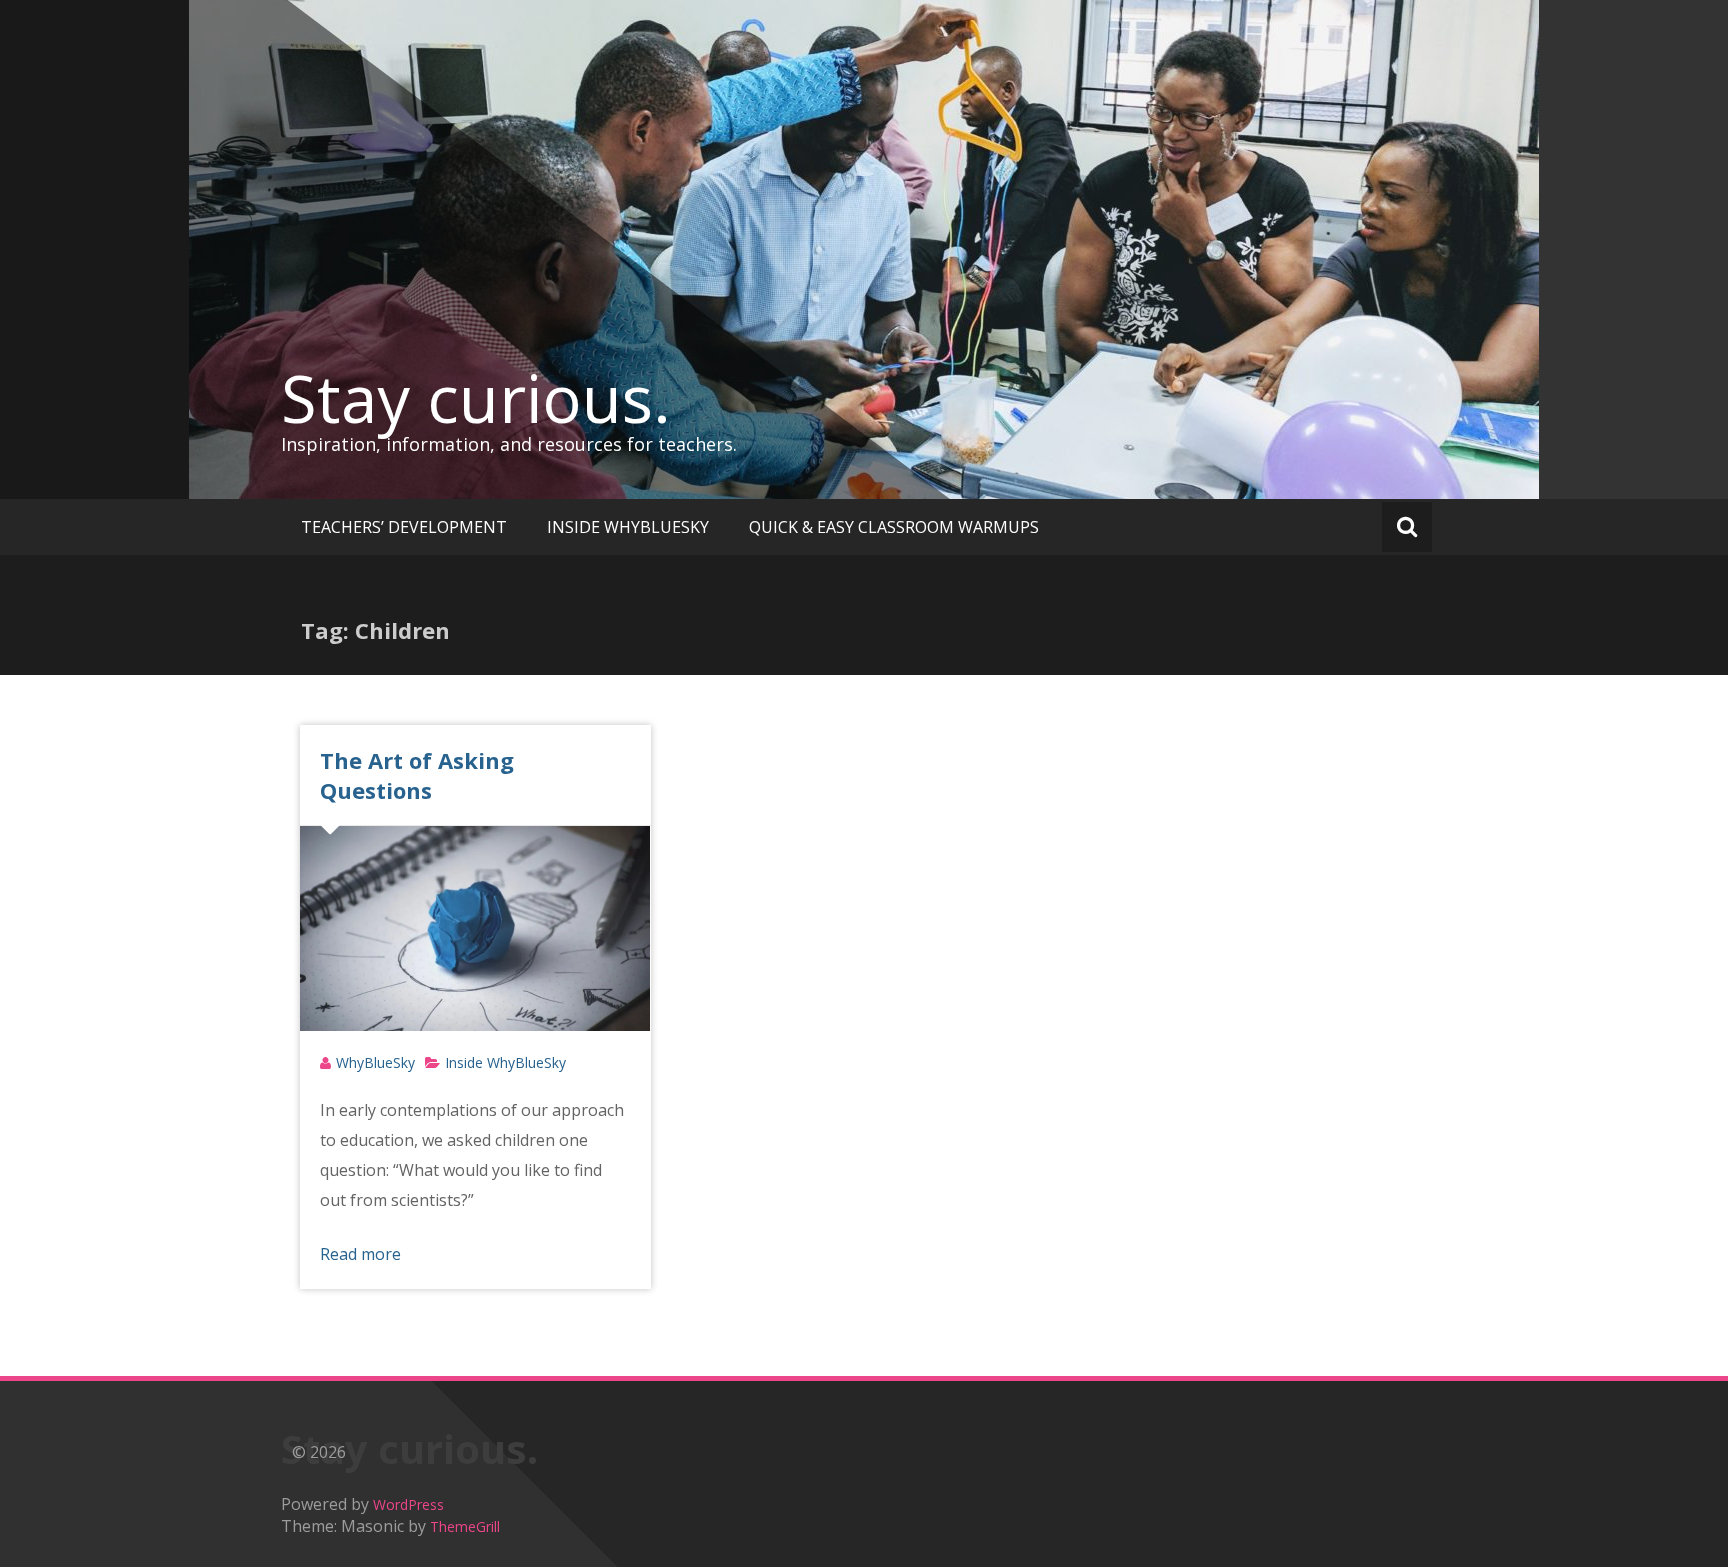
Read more (360, 1254)
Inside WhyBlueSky (505, 1062)
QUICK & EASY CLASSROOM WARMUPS (894, 527)
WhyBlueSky (375, 1062)
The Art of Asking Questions (417, 775)
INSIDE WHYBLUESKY (628, 527)
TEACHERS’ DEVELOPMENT (404, 527)
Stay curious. (476, 398)
